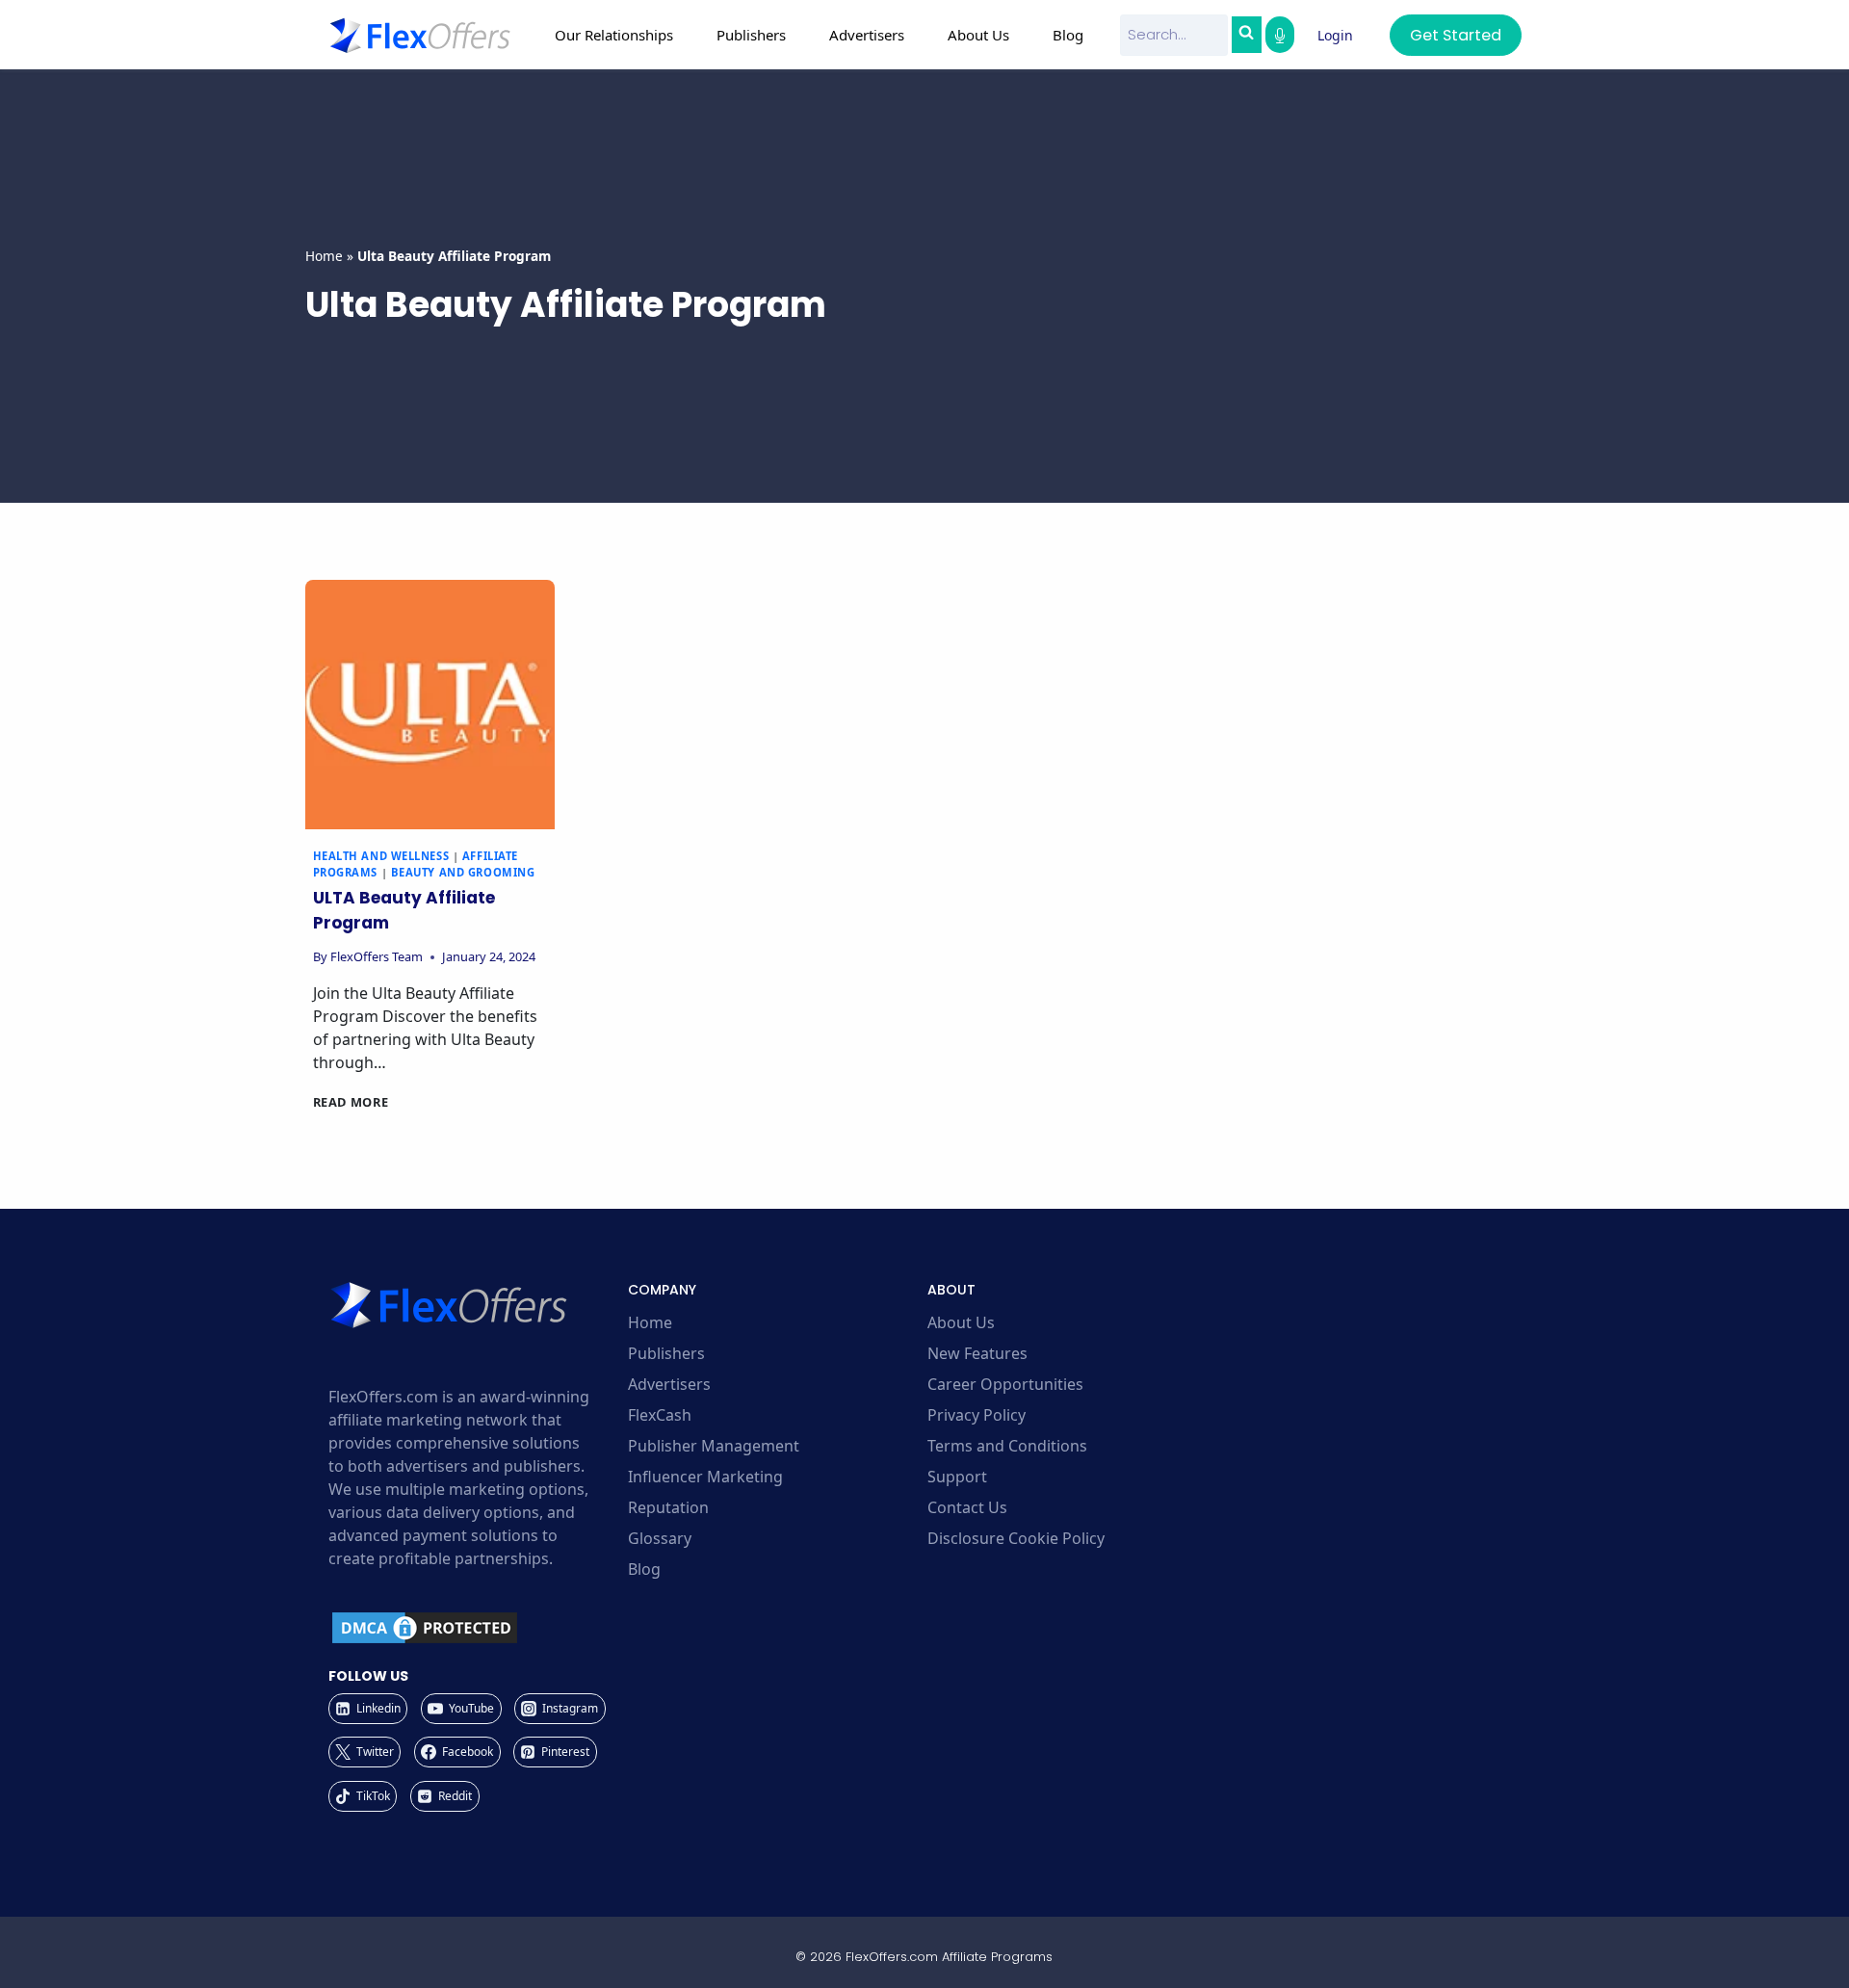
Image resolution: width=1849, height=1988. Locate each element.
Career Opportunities (1005, 1384)
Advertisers (669, 1384)
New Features (977, 1353)
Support (957, 1477)
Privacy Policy (977, 1415)
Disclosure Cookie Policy (1016, 1538)
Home (324, 256)
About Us (961, 1322)
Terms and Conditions (1007, 1446)
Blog (1068, 35)
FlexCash (660, 1415)
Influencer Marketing (705, 1477)
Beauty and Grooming (463, 872)
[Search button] (1246, 35)
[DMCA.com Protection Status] (475, 1628)
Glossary (660, 1538)
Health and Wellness (381, 856)
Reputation (668, 1507)
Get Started (1456, 35)
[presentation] (430, 705)
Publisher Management (714, 1446)
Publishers (666, 1353)
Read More (351, 1102)
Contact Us (967, 1507)
